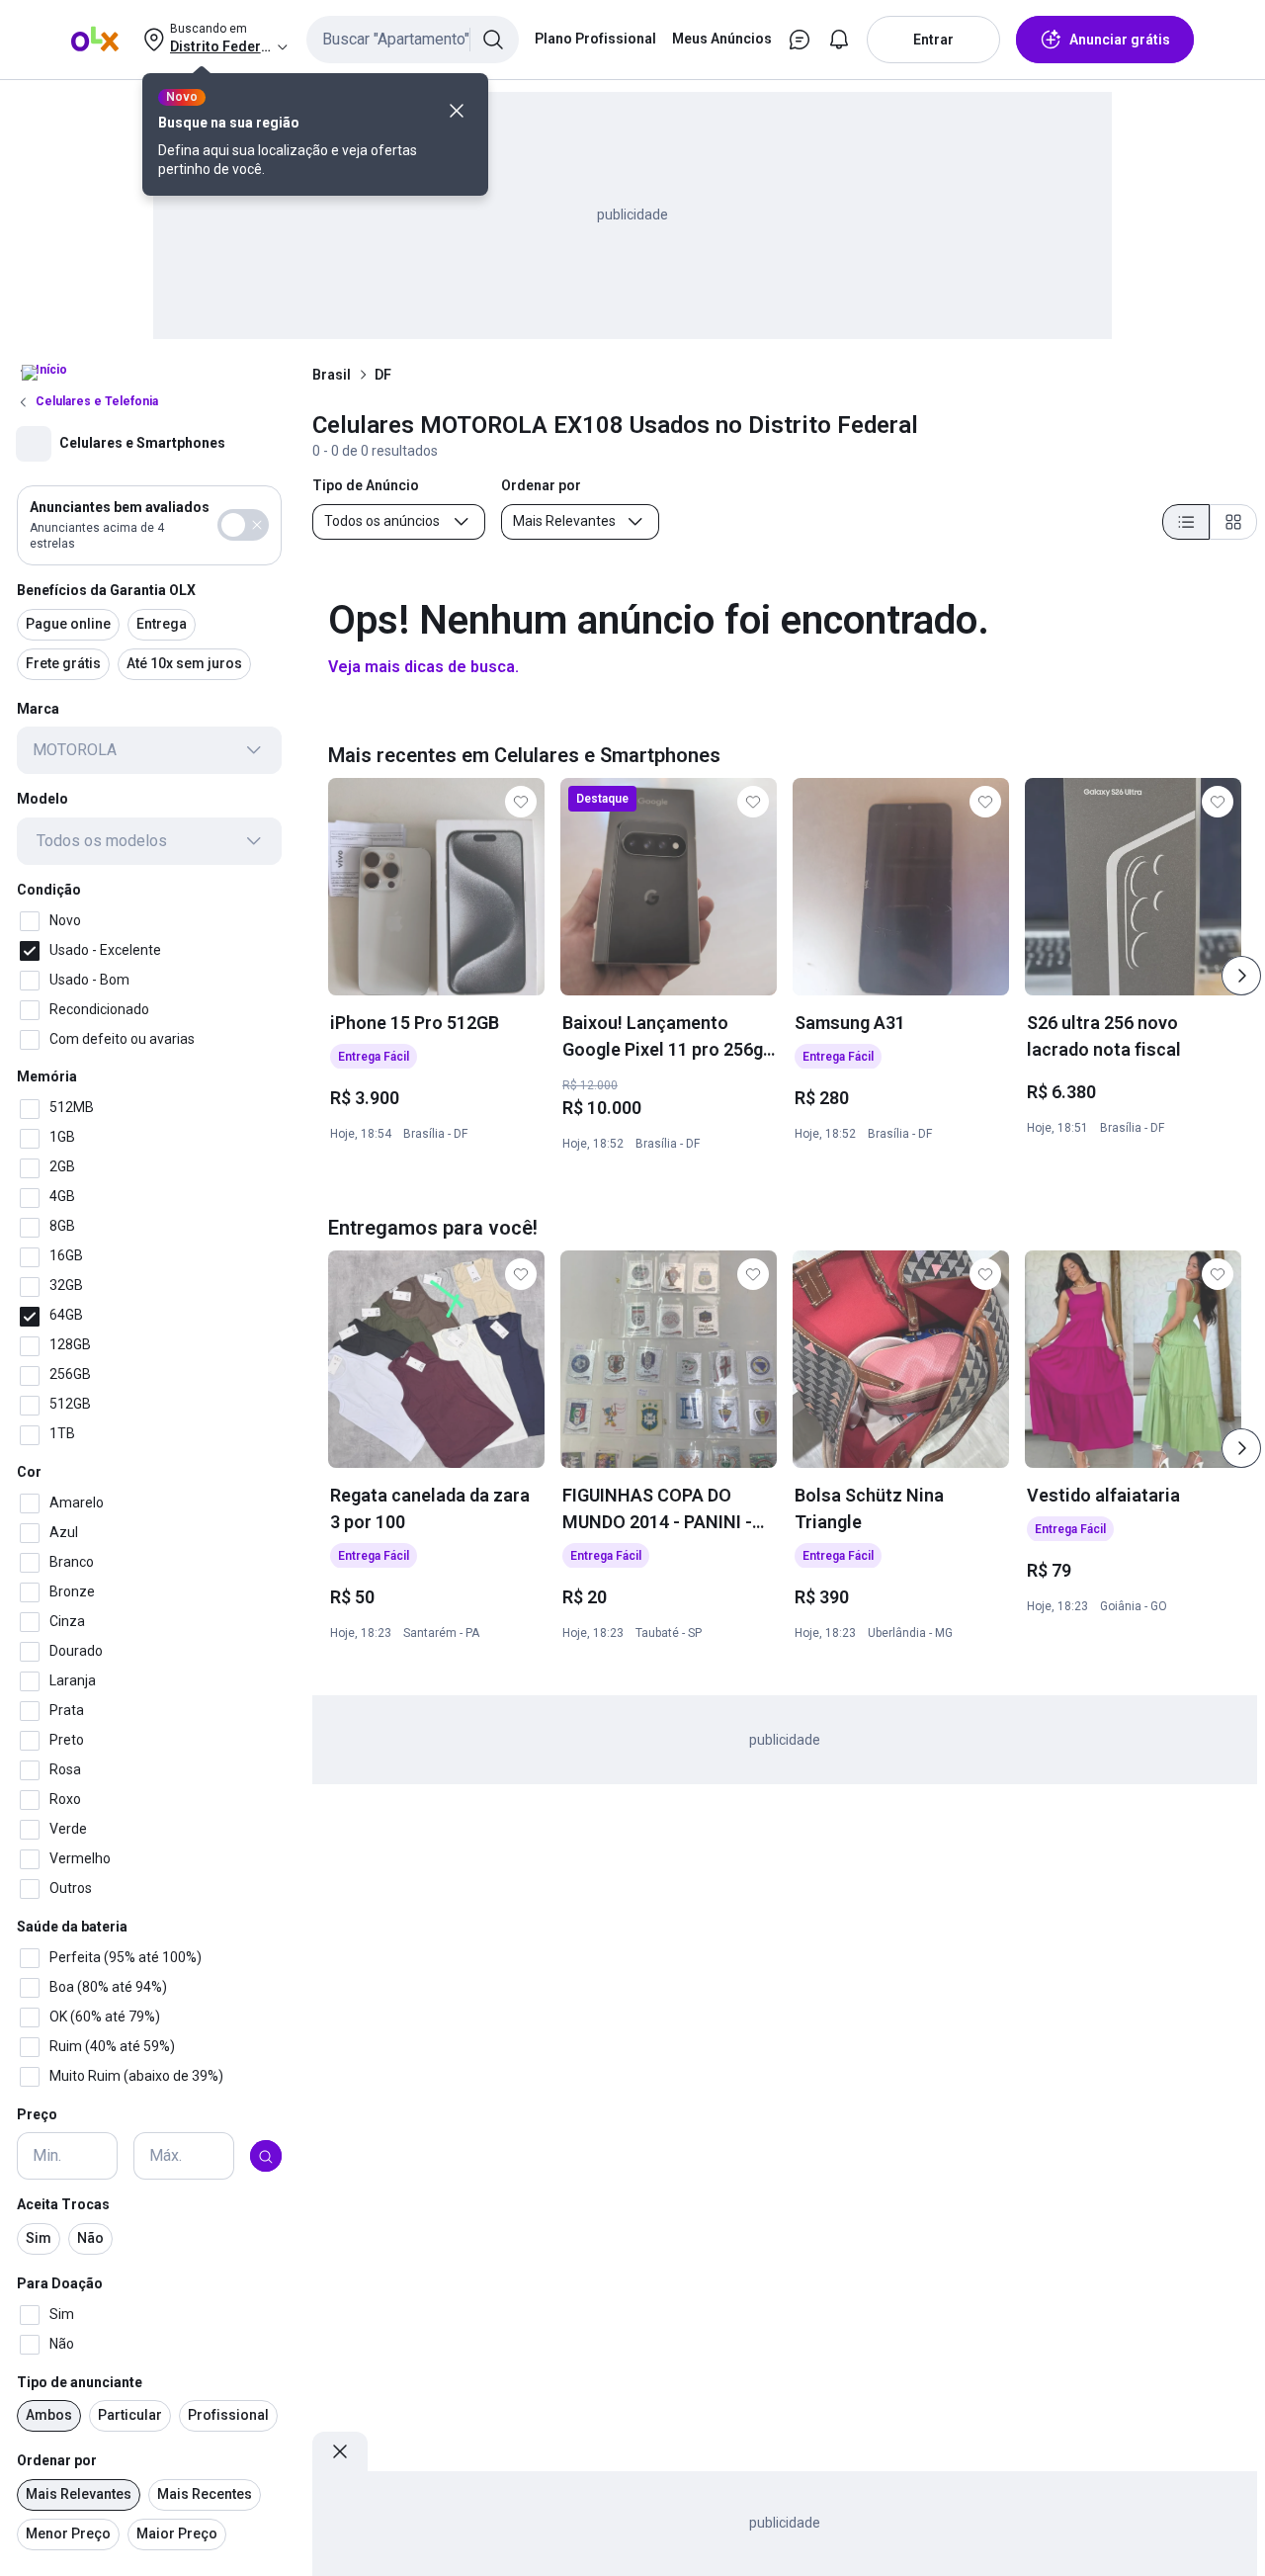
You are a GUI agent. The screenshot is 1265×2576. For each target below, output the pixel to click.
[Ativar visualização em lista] (1186, 522)
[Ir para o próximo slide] (1241, 976)
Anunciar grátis (1120, 40)
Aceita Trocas (63, 2205)
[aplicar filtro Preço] (266, 2157)
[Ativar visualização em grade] (1233, 522)
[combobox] (413, 40)
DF (383, 375)
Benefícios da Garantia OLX (106, 590)
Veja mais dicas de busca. (423, 667)
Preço (37, 2114)
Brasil (332, 375)
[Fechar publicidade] (340, 2451)
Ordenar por (57, 2461)
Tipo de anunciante (80, 2382)
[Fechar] (457, 111)
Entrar (933, 40)
